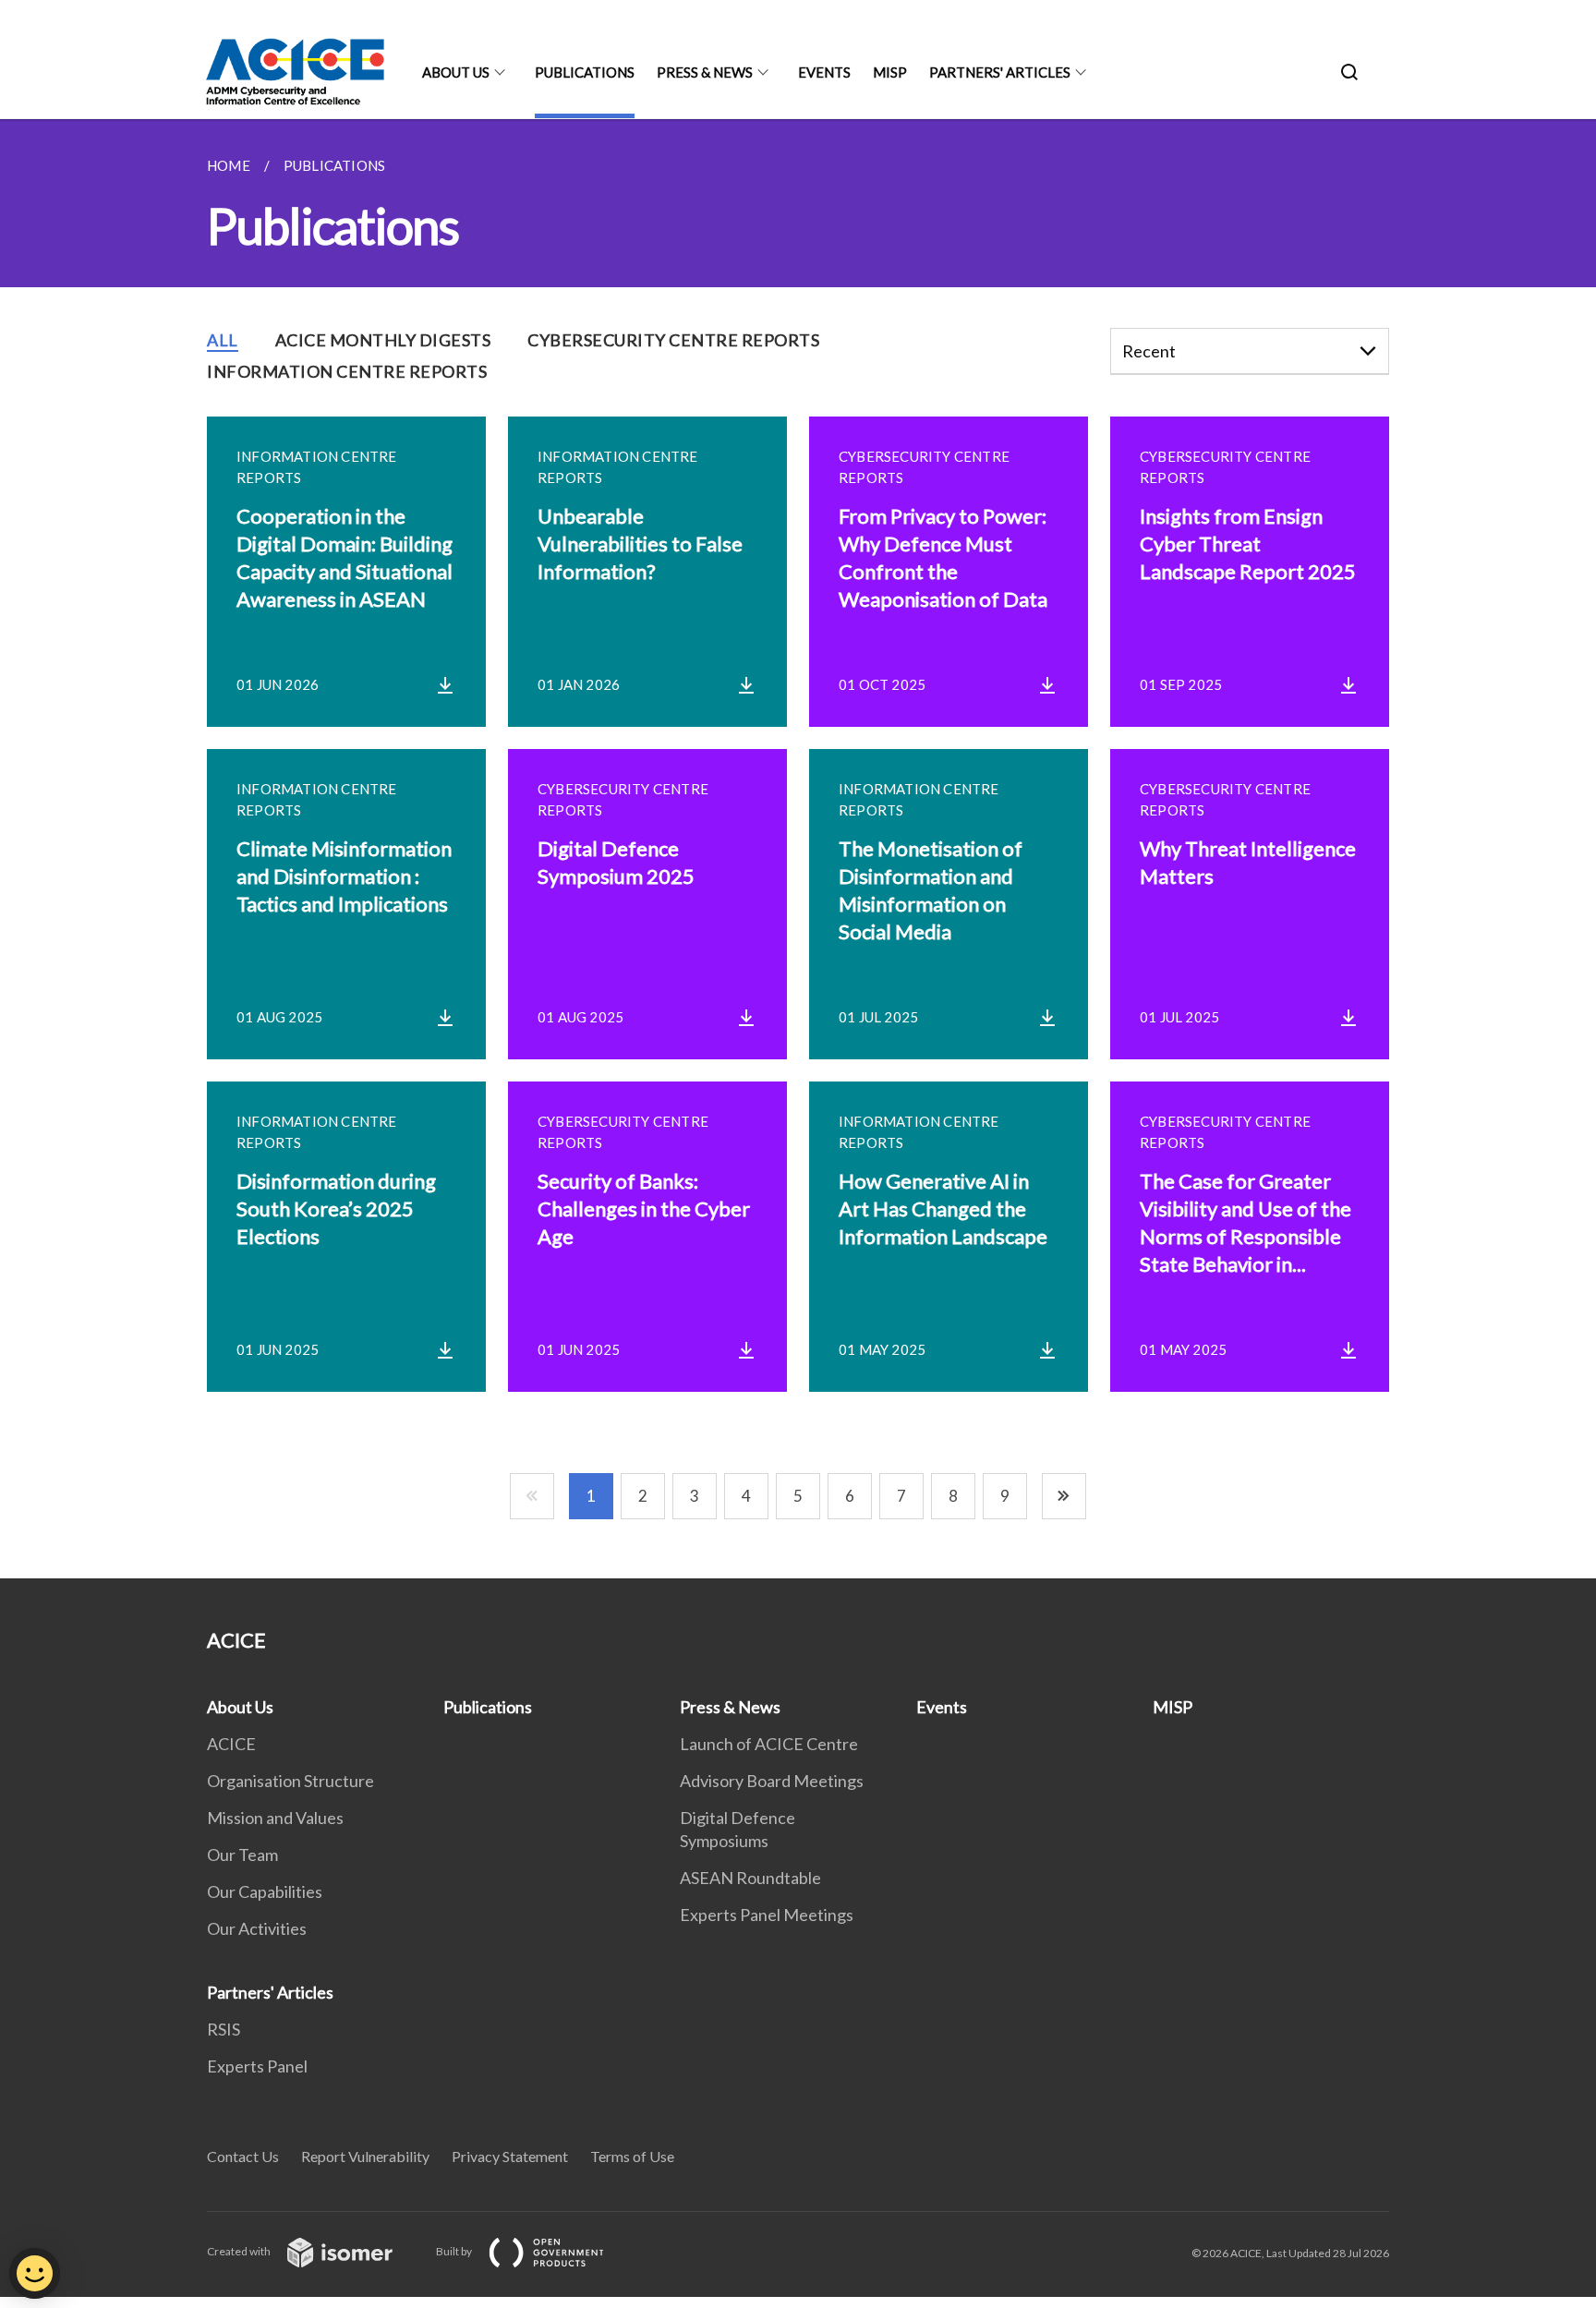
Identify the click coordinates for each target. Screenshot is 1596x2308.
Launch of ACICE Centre (769, 1744)
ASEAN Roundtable (750, 1878)
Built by (455, 2251)
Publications (585, 72)
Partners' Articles (1000, 72)
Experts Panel (257, 2066)
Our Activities (257, 1928)
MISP (890, 72)
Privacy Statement (510, 2156)
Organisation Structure (290, 1781)
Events (824, 72)
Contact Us (243, 2156)
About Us (456, 72)
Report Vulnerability (365, 2156)
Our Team (242, 1855)
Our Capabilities (265, 1891)
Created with (240, 2251)
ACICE (231, 1744)
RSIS (224, 2029)
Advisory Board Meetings (772, 1781)
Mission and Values (275, 1818)
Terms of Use (632, 2156)
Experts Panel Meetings (767, 1915)
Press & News (705, 72)
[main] (798, 849)
